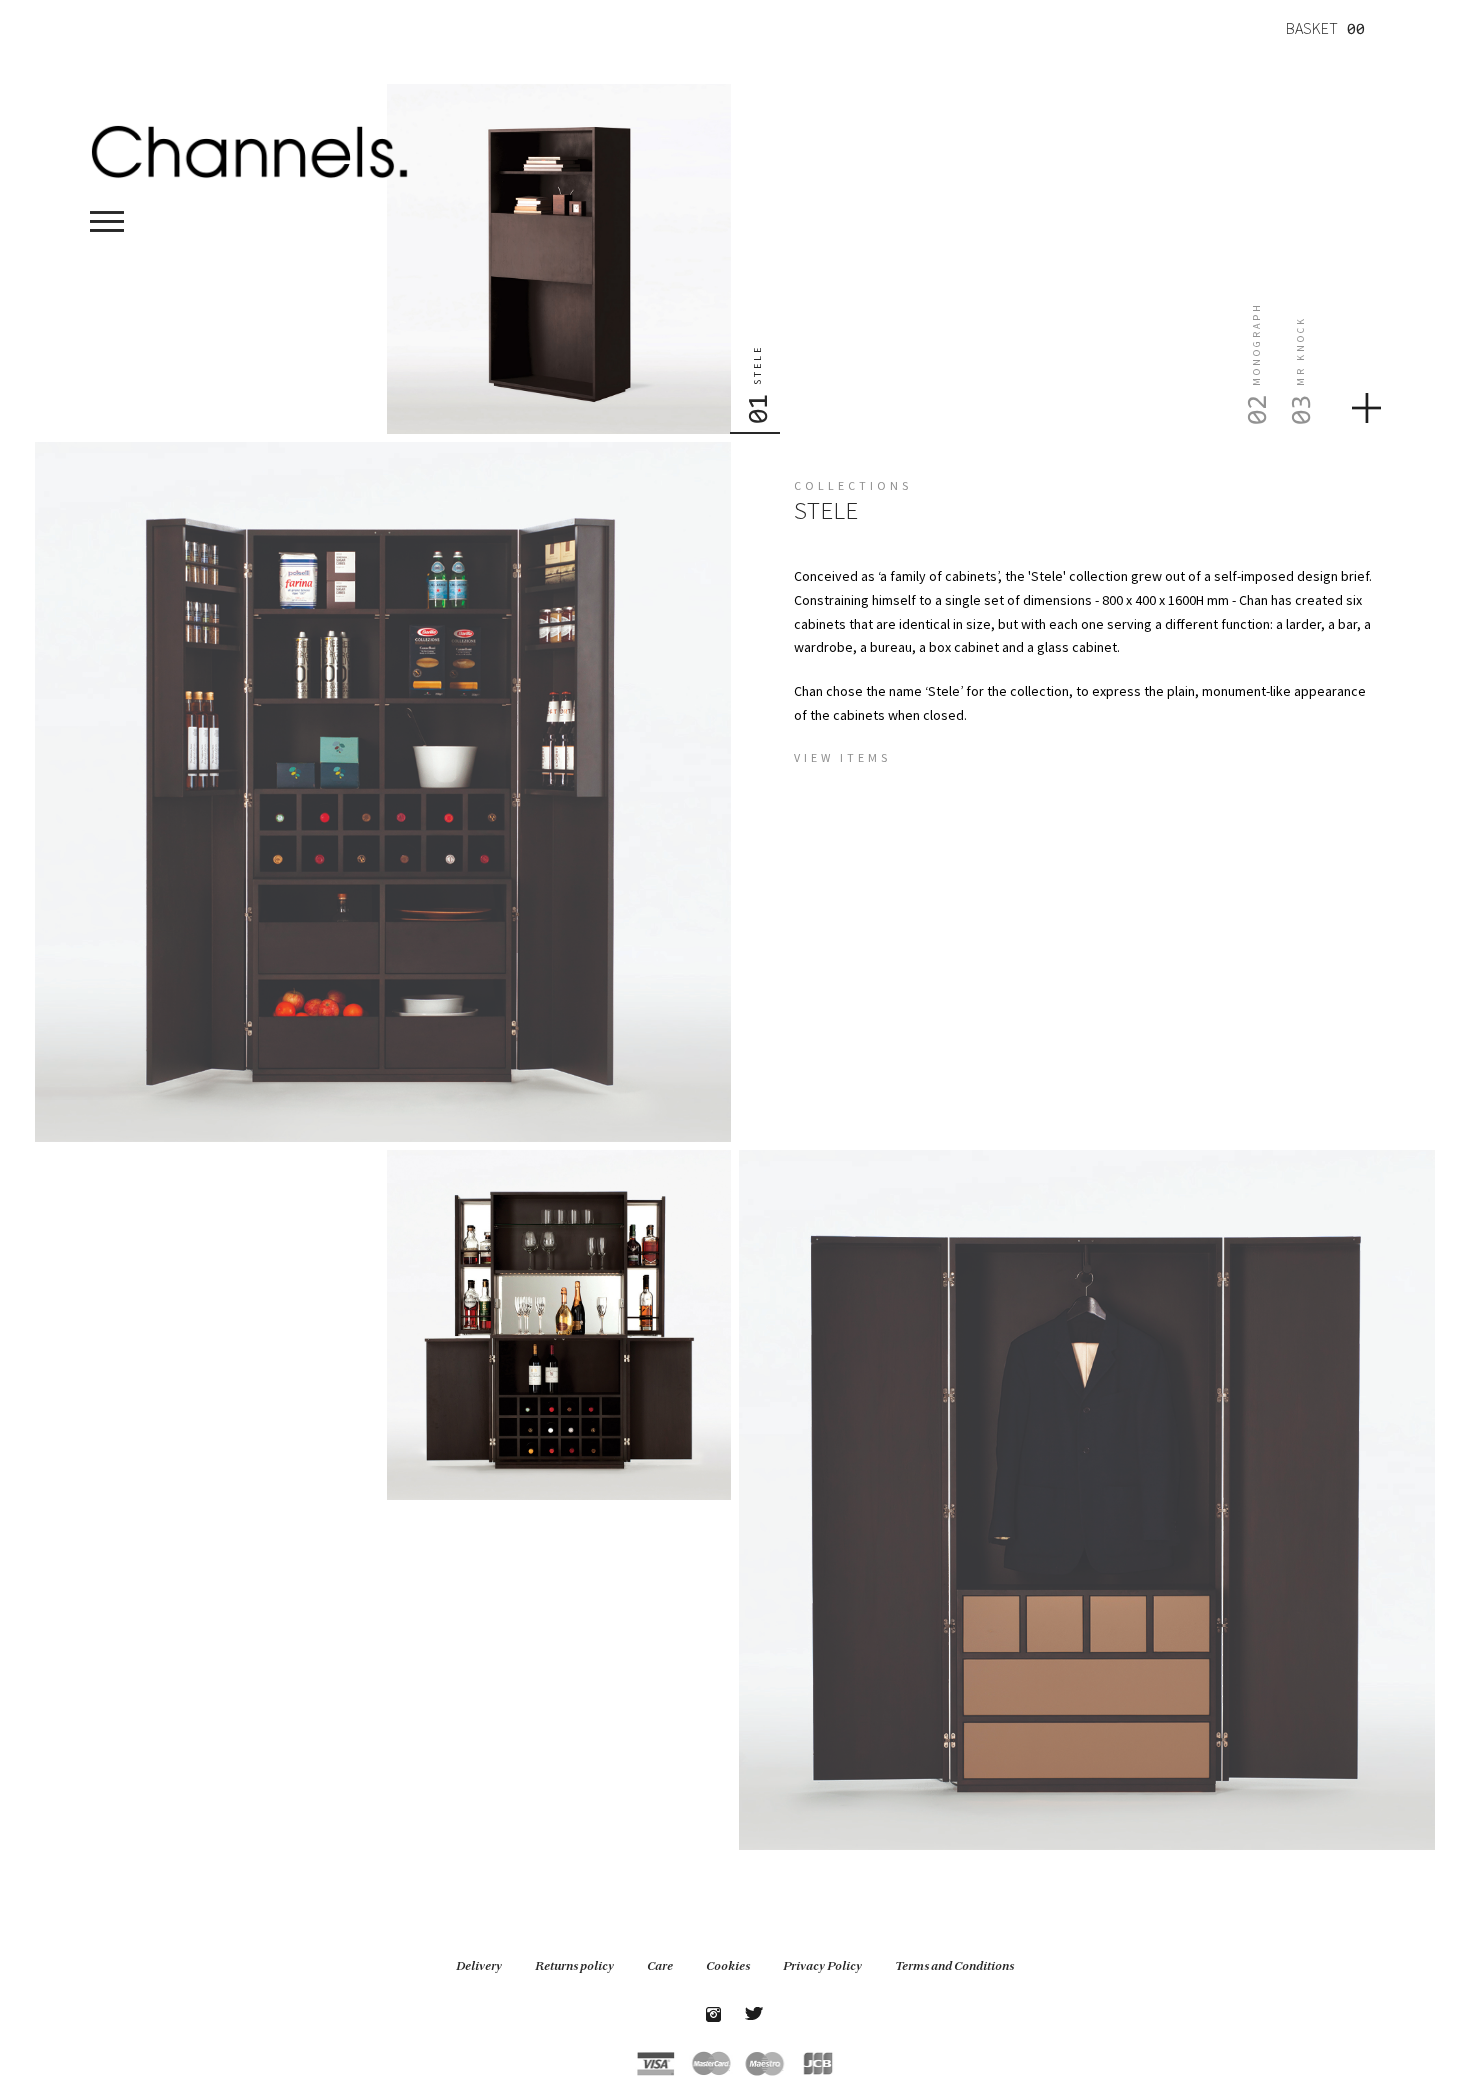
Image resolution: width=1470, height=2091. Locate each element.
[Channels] (250, 150)
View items (842, 757)
